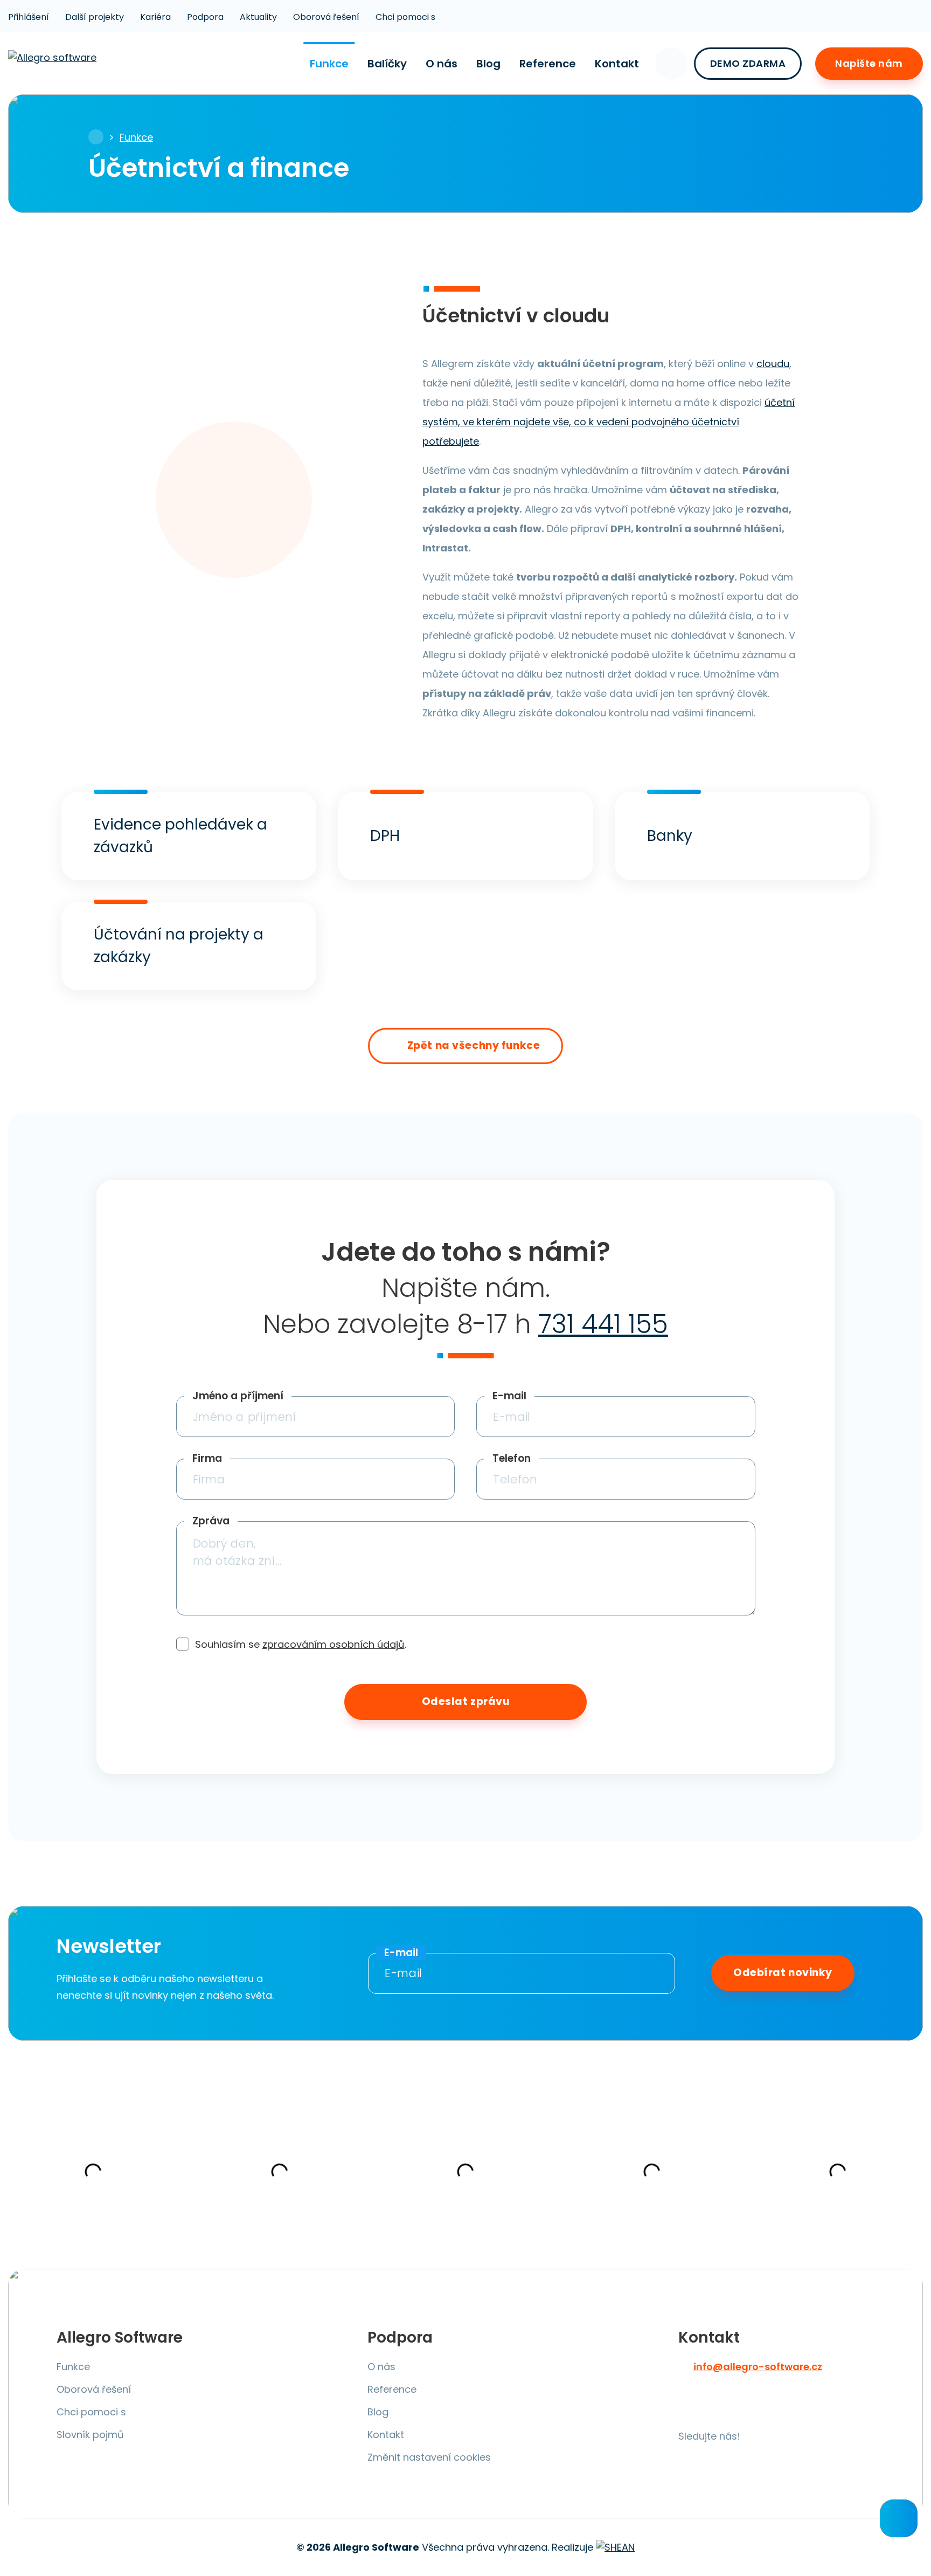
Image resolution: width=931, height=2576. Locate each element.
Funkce (329, 64)
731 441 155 (603, 1324)
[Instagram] (774, 2408)
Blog (488, 64)
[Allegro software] (54, 63)
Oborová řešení (326, 17)
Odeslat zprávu (466, 1701)
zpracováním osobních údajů (334, 1644)
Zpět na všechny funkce (474, 1045)
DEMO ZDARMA (748, 63)
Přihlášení (29, 17)
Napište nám (869, 63)
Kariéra (155, 17)
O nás (442, 64)
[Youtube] (746, 2408)
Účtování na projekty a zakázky (179, 946)
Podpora (205, 17)
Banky (670, 836)
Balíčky (387, 64)
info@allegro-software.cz (758, 2367)
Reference (548, 64)
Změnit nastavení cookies (429, 2457)
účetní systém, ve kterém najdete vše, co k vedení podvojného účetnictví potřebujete (609, 422)
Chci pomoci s (405, 17)
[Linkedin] (802, 2408)
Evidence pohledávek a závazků (180, 836)
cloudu (773, 364)
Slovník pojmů (90, 2435)
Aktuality (258, 17)
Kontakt (617, 64)
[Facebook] (690, 2408)
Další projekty (95, 17)
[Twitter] (718, 2408)
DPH (385, 836)
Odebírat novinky (783, 1973)
